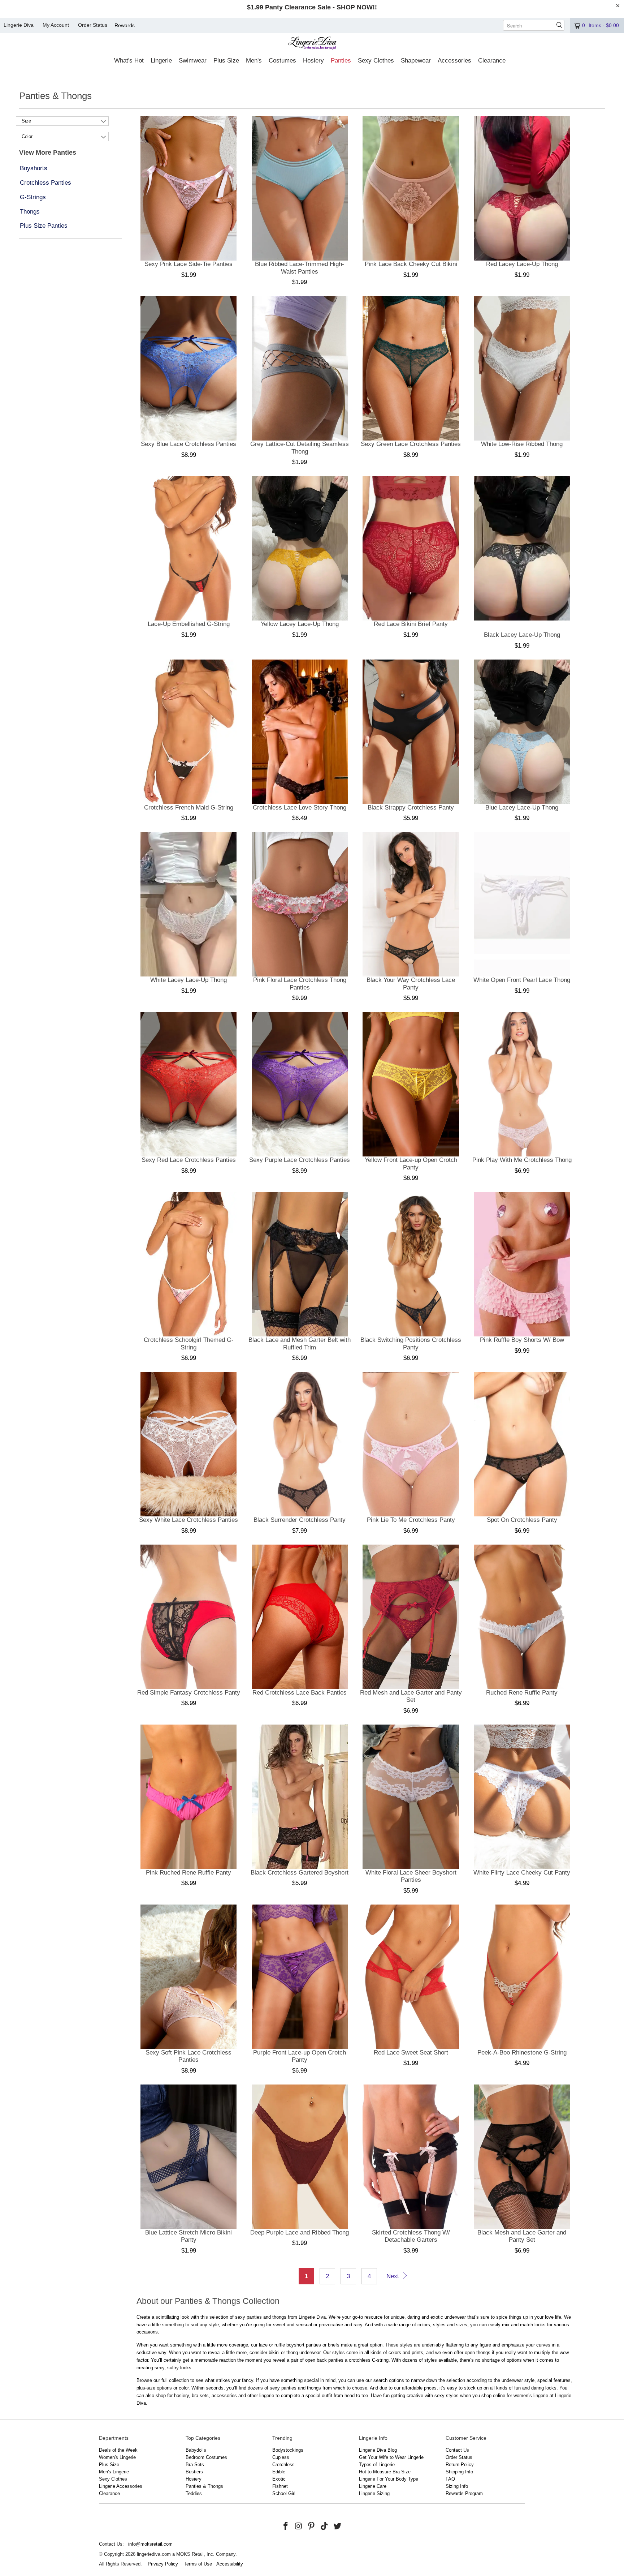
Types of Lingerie (377, 2465)
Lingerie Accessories (121, 2486)
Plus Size (109, 2465)
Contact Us (457, 2450)
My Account (56, 25)
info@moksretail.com (150, 2544)
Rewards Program (464, 2493)
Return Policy (460, 2465)
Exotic (279, 2479)
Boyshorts (34, 168)
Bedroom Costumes (206, 2457)
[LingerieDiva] (312, 44)
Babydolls (196, 2450)
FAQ (450, 2479)
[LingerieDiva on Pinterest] (312, 2526)
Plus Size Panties (44, 226)
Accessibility (230, 2564)
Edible (279, 2472)
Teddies (194, 2493)
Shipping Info (459, 2472)
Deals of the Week (118, 2450)
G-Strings (33, 197)
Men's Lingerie (114, 2472)
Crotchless (283, 2465)
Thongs (30, 212)
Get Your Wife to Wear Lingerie (391, 2457)
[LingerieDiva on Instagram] (299, 2526)
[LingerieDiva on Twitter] (337, 2526)
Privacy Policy (163, 2564)
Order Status (93, 25)
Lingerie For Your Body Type (389, 2479)
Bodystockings (288, 2450)
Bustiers (194, 2472)
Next (394, 2276)
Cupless (281, 2457)
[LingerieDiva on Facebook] (286, 2526)
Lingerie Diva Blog (378, 2450)
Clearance (109, 2493)
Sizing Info (457, 2486)
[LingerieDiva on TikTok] (325, 2526)
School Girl (284, 2493)
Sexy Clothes (113, 2479)
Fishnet (280, 2486)
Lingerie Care (373, 2486)
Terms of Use (198, 2564)
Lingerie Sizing (374, 2493)
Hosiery (194, 2479)
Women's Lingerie (117, 2457)
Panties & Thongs (204, 2486)
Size (26, 121)
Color (27, 136)
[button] (129, 61)
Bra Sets (195, 2465)
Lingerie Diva (19, 25)
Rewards (125, 25)
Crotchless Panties (45, 183)
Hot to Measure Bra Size (385, 2472)
